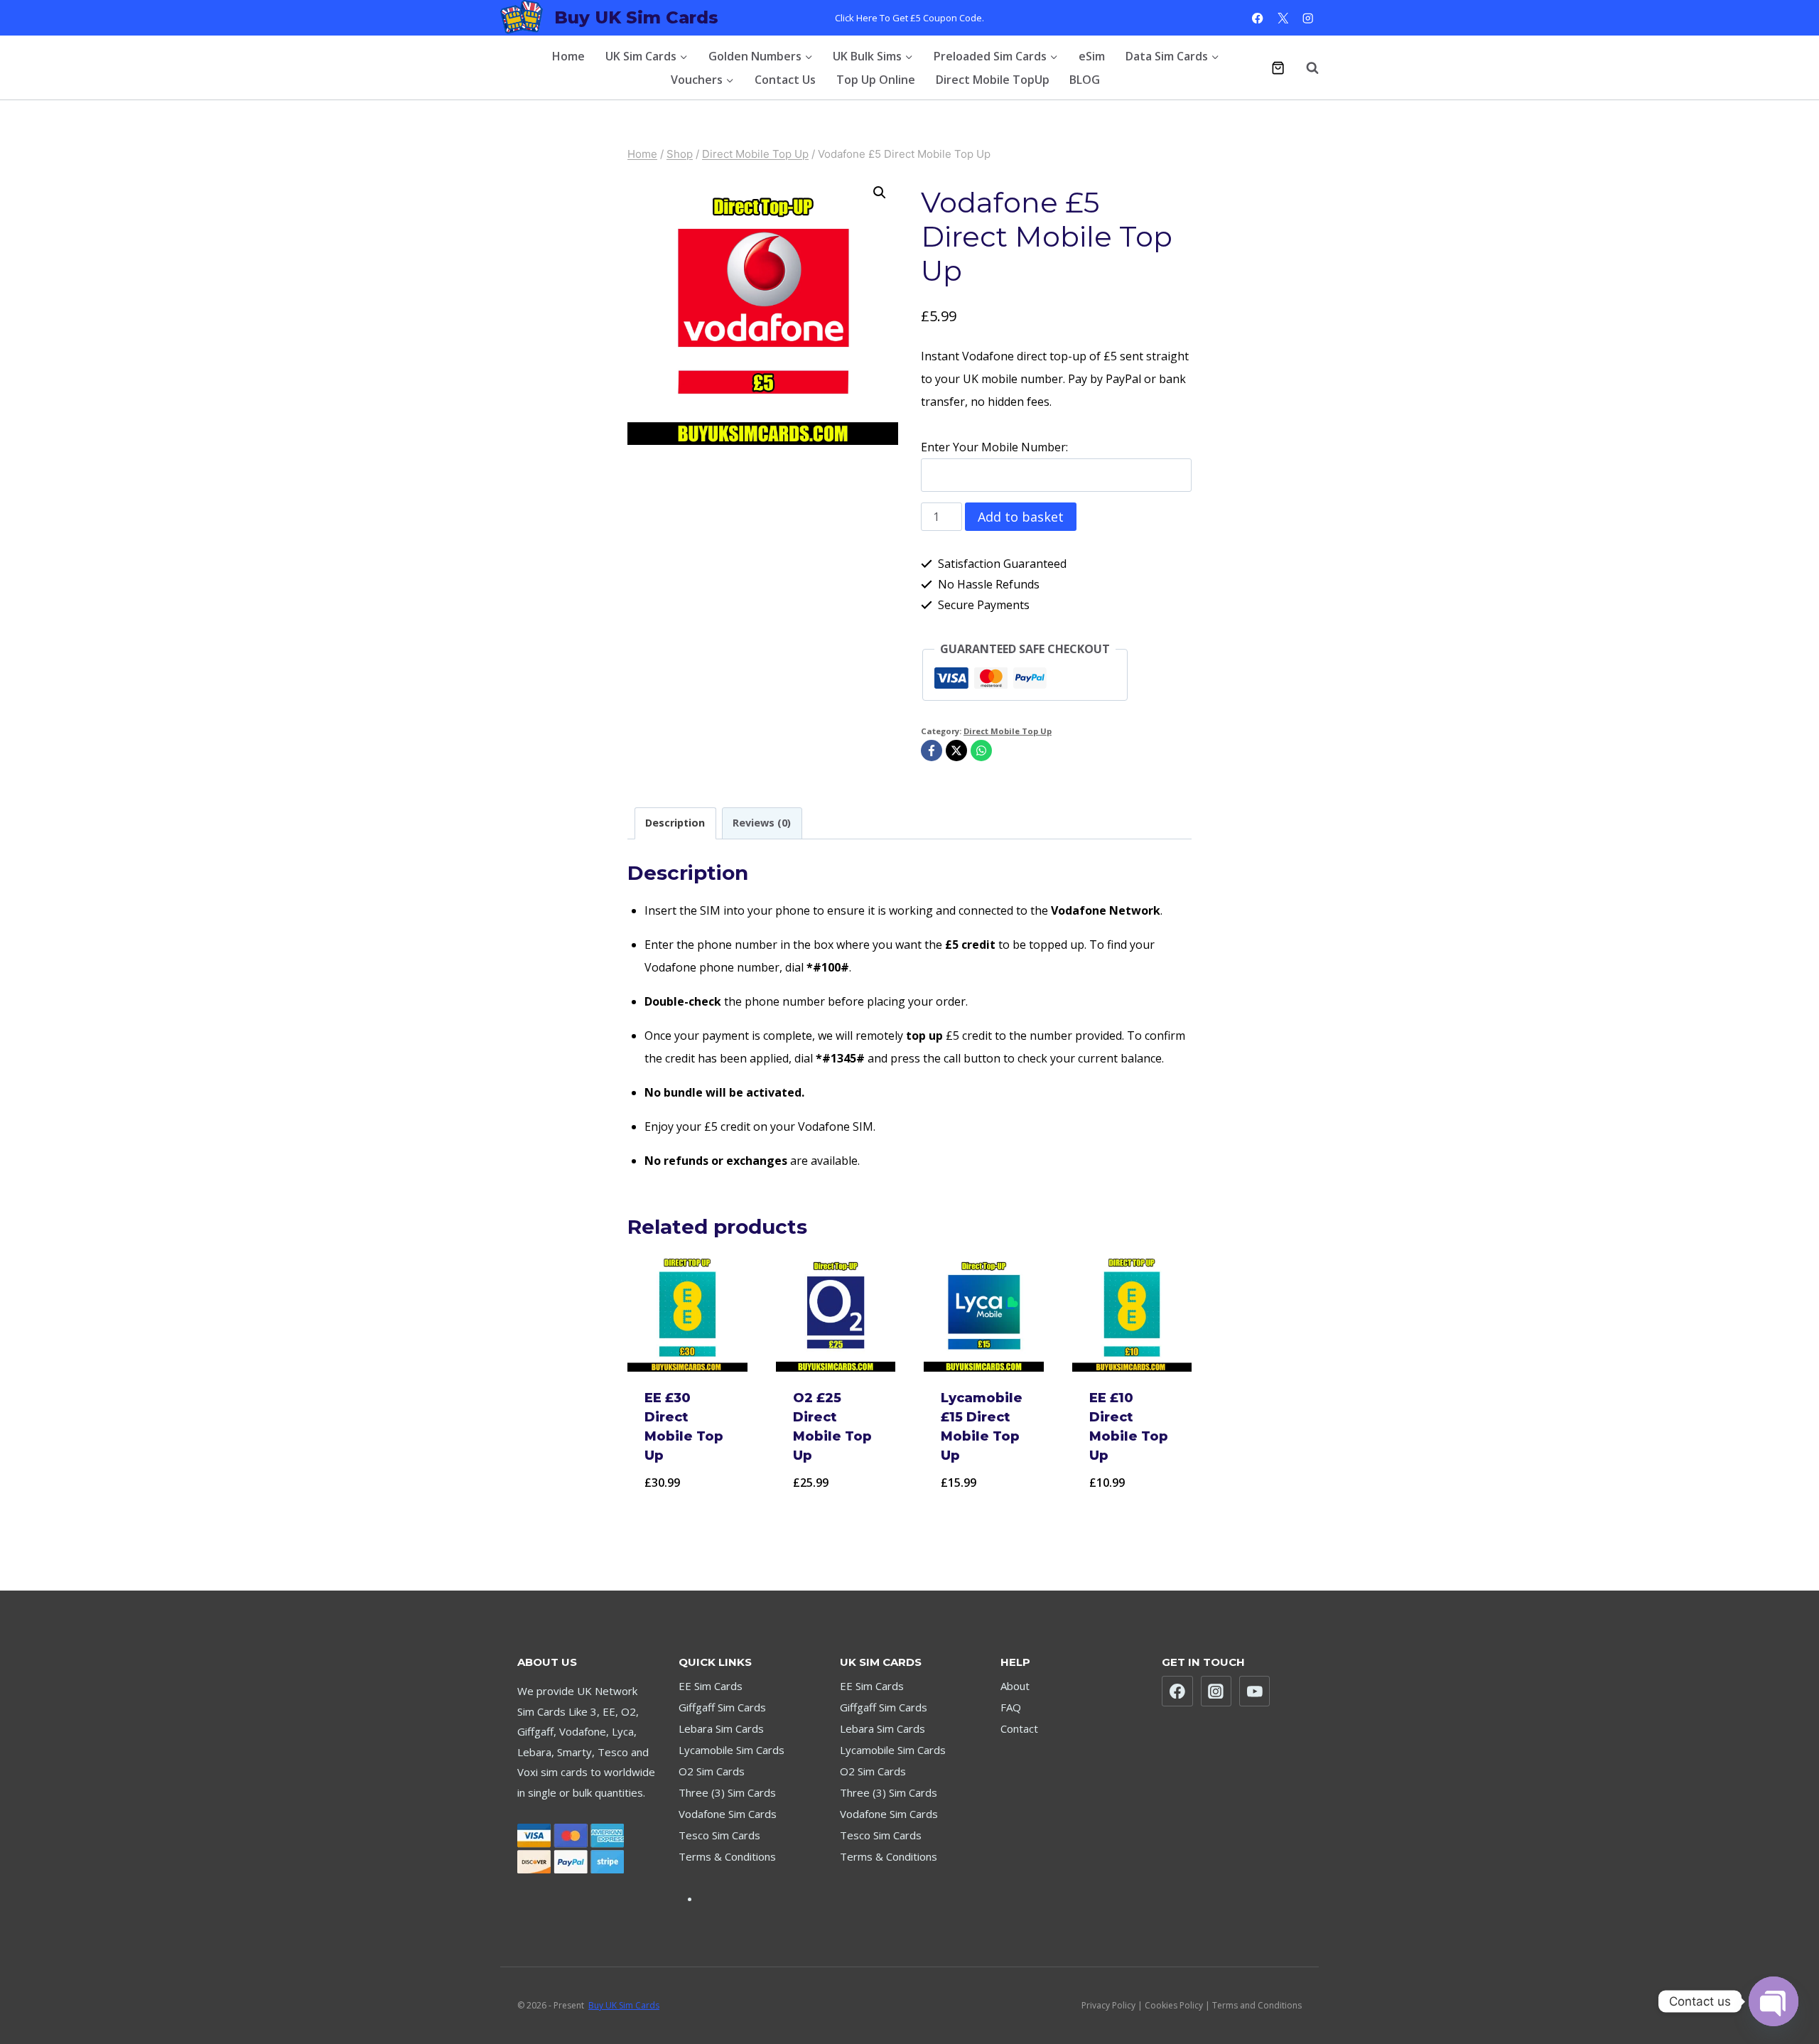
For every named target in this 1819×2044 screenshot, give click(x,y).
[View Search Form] (1305, 68)
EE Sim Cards (711, 1686)
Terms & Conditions (727, 1856)
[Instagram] (1308, 18)
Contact (1019, 1728)
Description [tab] (675, 823)
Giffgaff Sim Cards (722, 1707)
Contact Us (785, 80)
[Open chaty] (1774, 2001)
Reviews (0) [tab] (762, 823)
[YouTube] (1255, 1691)
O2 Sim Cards (712, 1771)
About (1015, 1686)
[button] (880, 193)
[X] (1283, 18)
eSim (1092, 56)
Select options (687, 1519)
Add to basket (1021, 517)
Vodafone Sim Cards (728, 1814)
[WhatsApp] (981, 751)
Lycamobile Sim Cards (732, 1750)
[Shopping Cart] (1278, 68)
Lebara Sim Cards (721, 1728)
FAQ (1011, 1707)
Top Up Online (876, 80)
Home (568, 56)
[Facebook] (1258, 18)
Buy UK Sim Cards (624, 2005)
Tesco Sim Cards (719, 1835)
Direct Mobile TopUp (993, 80)
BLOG (1085, 80)
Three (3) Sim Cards (727, 1792)
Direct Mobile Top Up (1008, 731)
